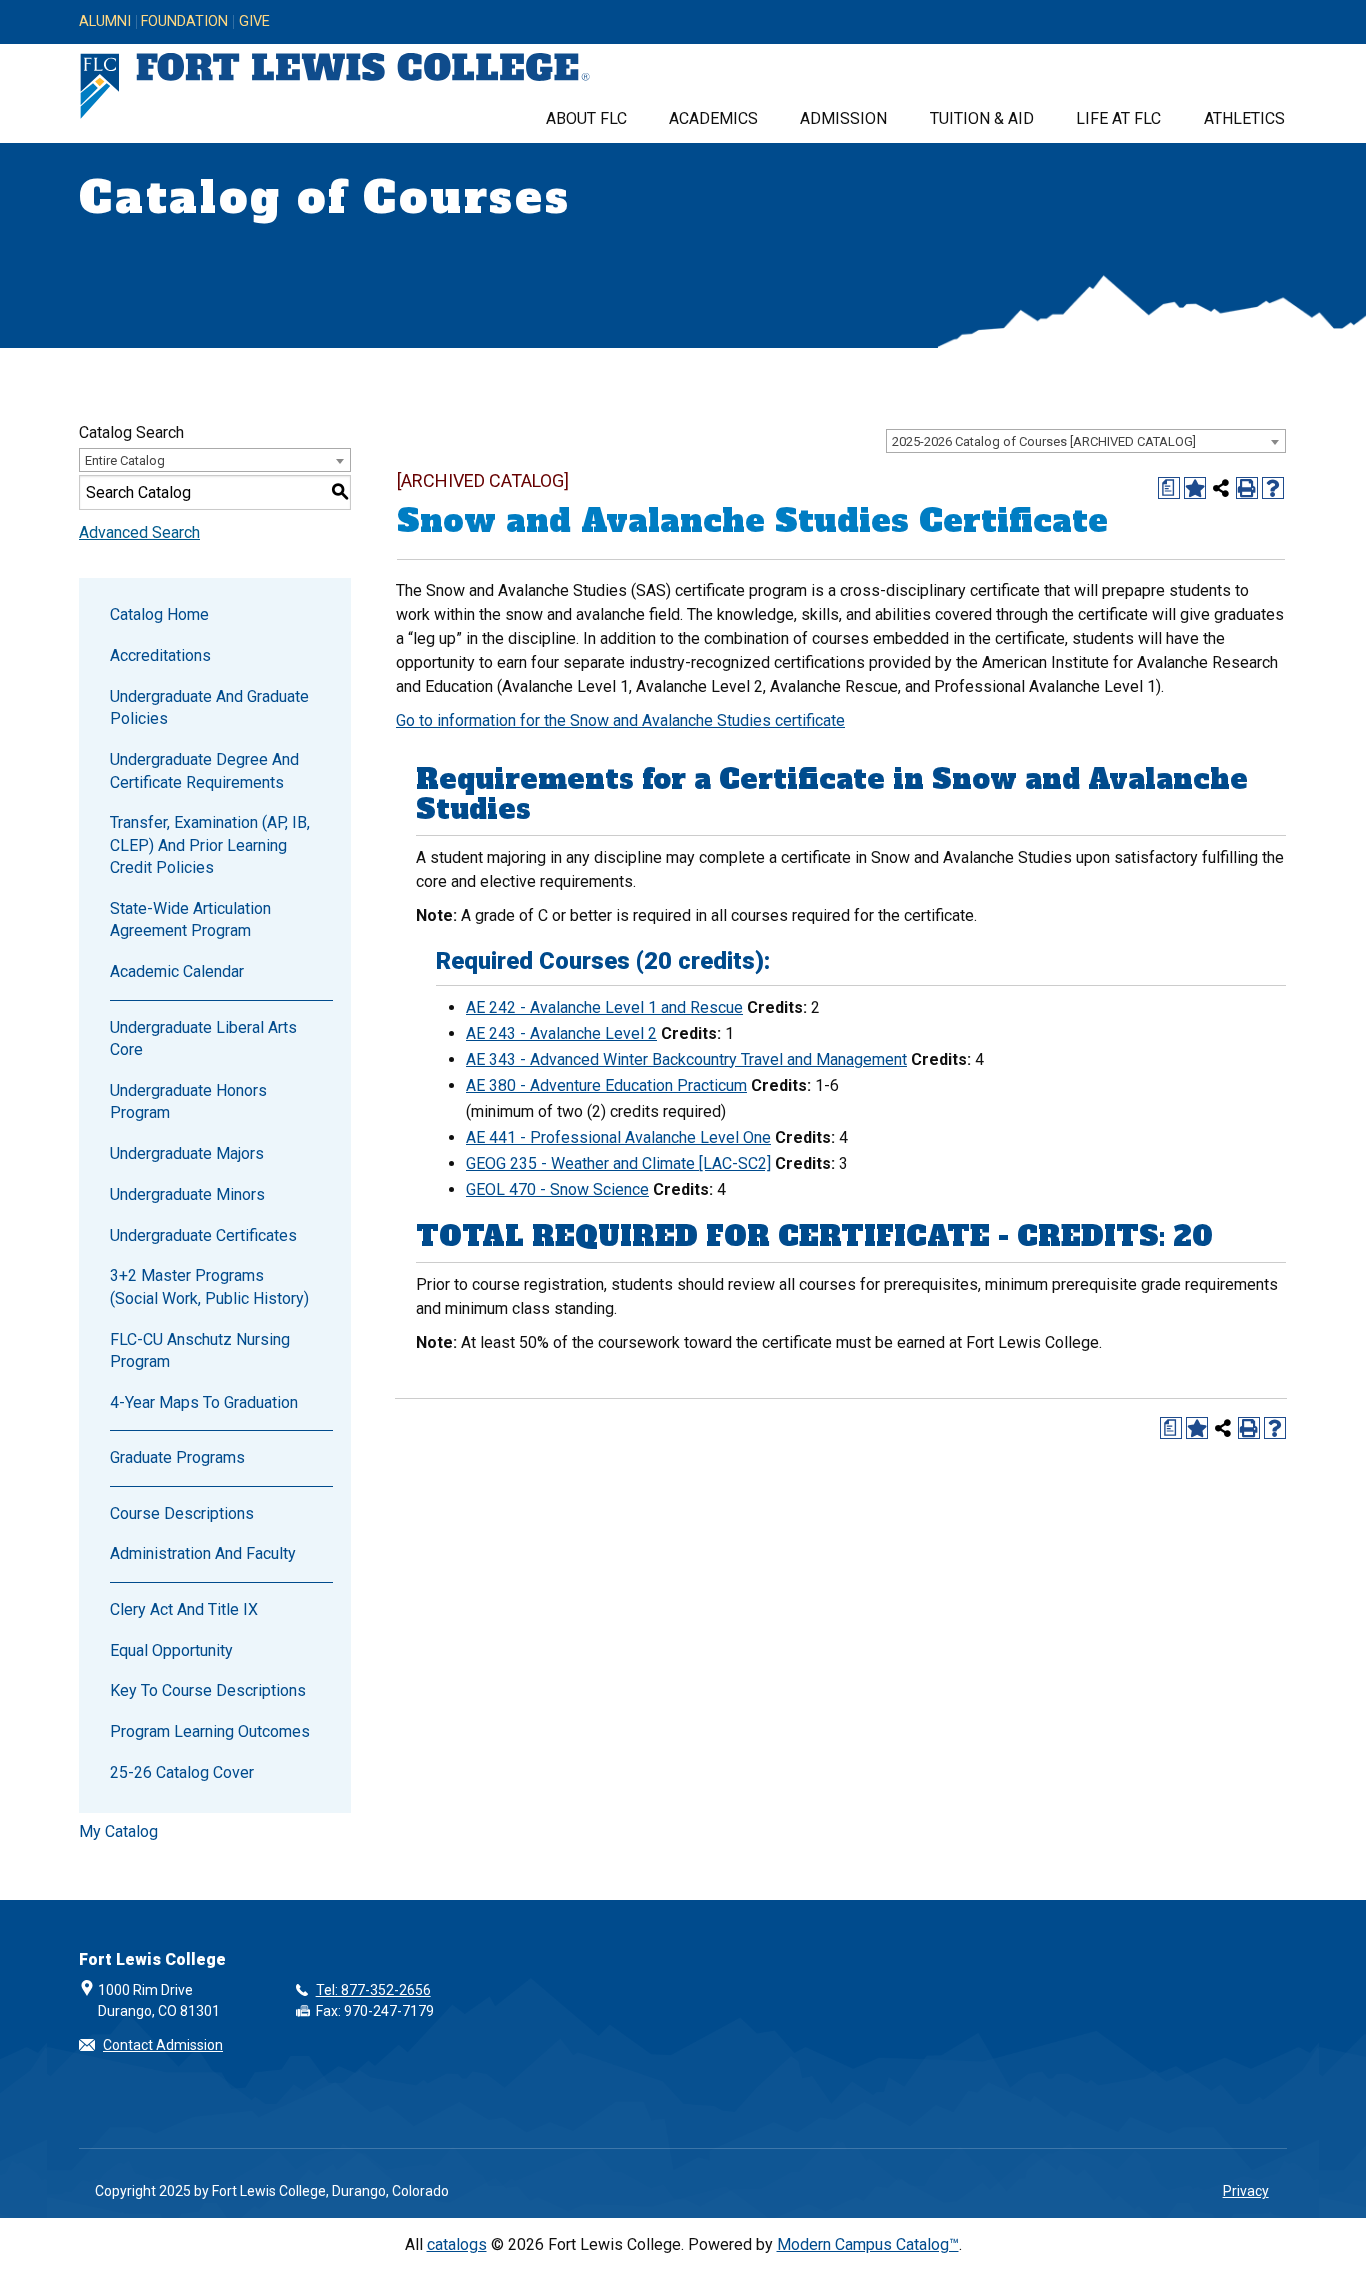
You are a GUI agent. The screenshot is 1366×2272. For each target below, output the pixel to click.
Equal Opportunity (171, 1650)
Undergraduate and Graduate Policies (209, 707)
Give (254, 22)
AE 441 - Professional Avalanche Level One (618, 1137)
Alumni (105, 22)
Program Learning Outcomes (210, 1731)
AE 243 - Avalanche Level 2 (561, 1033)
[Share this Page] (1221, 488)
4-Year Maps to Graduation (204, 1402)
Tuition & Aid (982, 118)
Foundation (184, 22)
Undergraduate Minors (187, 1194)
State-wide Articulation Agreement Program (190, 919)
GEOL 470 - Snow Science (557, 1189)
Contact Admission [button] (163, 2045)
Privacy (1246, 2191)
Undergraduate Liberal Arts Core (203, 1038)
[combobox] (1086, 441)
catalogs (457, 2244)
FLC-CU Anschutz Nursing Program (200, 1350)
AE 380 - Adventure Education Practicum (606, 1085)
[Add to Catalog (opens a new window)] (1195, 488)
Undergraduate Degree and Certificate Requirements (204, 770)
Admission (843, 118)
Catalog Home (159, 614)
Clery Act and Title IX (184, 1609)
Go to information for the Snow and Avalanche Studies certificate (620, 720)
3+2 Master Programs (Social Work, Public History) (209, 1286)
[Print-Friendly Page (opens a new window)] (1247, 488)
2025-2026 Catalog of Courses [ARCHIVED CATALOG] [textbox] (1044, 441)
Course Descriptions (182, 1513)
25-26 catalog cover (182, 1772)
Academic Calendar (177, 971)
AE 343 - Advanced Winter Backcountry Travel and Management (686, 1059)
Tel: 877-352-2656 (373, 1990)
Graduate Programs (177, 1457)
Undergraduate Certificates (203, 1235)
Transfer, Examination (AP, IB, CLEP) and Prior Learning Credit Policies (210, 845)
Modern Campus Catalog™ (868, 2244)
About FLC (586, 118)
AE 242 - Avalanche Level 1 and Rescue (604, 1007)
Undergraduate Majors (187, 1153)
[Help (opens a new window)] (1273, 488)
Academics (713, 118)
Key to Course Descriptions (208, 1690)
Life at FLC (1118, 118)
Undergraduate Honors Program (188, 1101)
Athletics (1244, 118)
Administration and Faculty (203, 1553)
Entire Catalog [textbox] (125, 460)
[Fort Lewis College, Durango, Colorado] (335, 86)
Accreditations (160, 655)
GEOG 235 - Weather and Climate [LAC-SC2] (618, 1163)
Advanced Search (139, 532)
